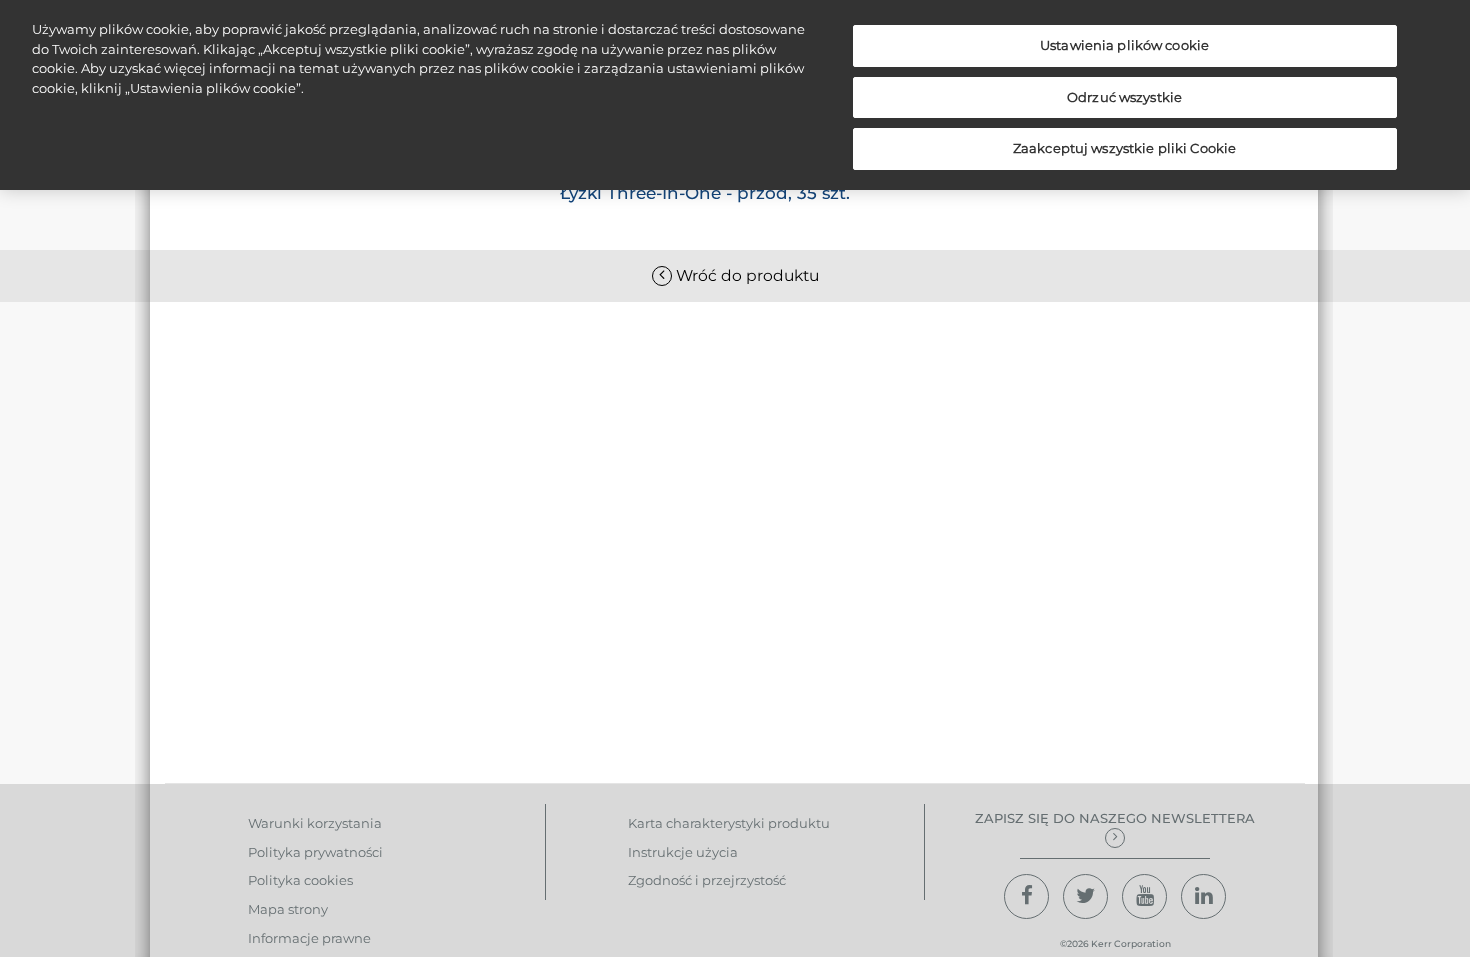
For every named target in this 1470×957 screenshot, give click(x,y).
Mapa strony (288, 909)
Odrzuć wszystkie (1124, 97)
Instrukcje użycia (683, 852)
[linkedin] (1203, 896)
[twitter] (1085, 896)
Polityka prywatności (315, 852)
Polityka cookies (300, 880)
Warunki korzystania (315, 823)
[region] (735, 95)
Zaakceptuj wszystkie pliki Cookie (1124, 148)
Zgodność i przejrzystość (707, 880)
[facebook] (1026, 896)
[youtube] (1144, 896)
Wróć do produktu (745, 275)
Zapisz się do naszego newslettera (1115, 818)
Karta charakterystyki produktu (729, 823)
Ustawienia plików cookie (1124, 45)
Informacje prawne (309, 938)
